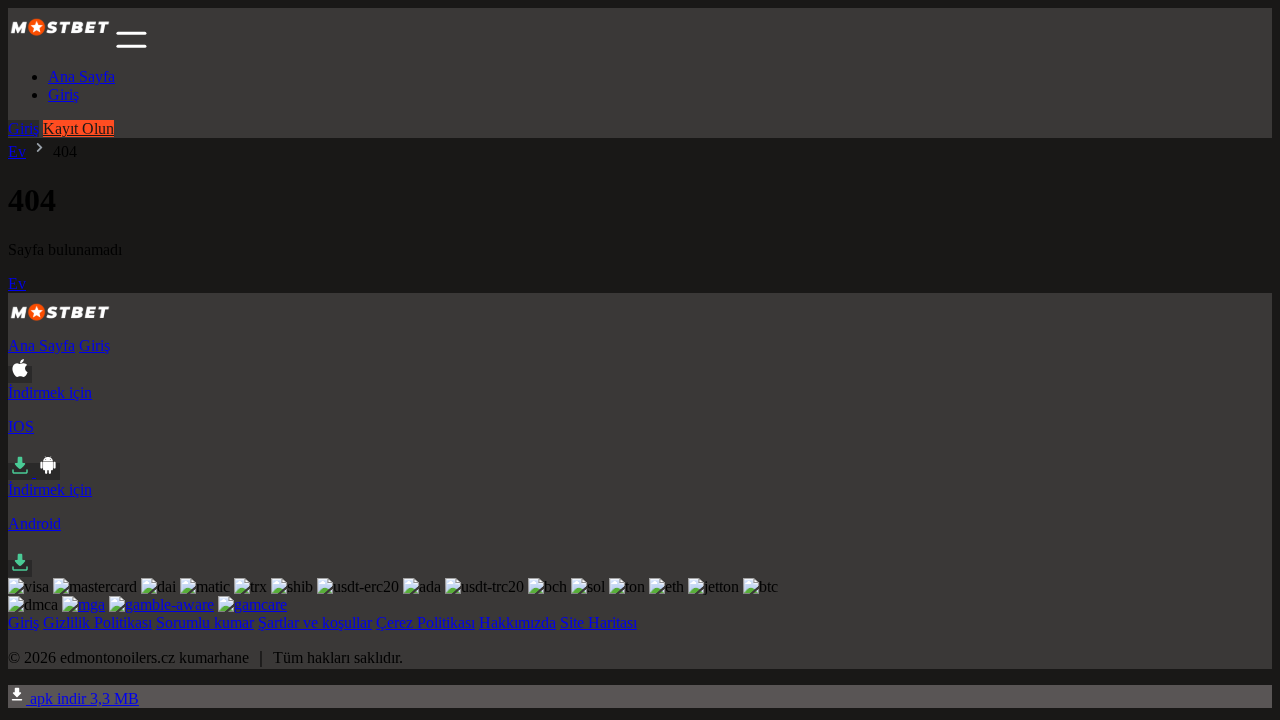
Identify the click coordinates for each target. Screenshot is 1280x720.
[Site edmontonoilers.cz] (60, 42)
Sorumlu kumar (205, 622)
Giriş (63, 94)
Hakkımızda (517, 622)
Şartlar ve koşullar (315, 622)
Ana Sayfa (81, 76)
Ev (17, 151)
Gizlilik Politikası (97, 622)
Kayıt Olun (78, 128)
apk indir (82, 698)
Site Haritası (598, 622)
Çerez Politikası (425, 622)
